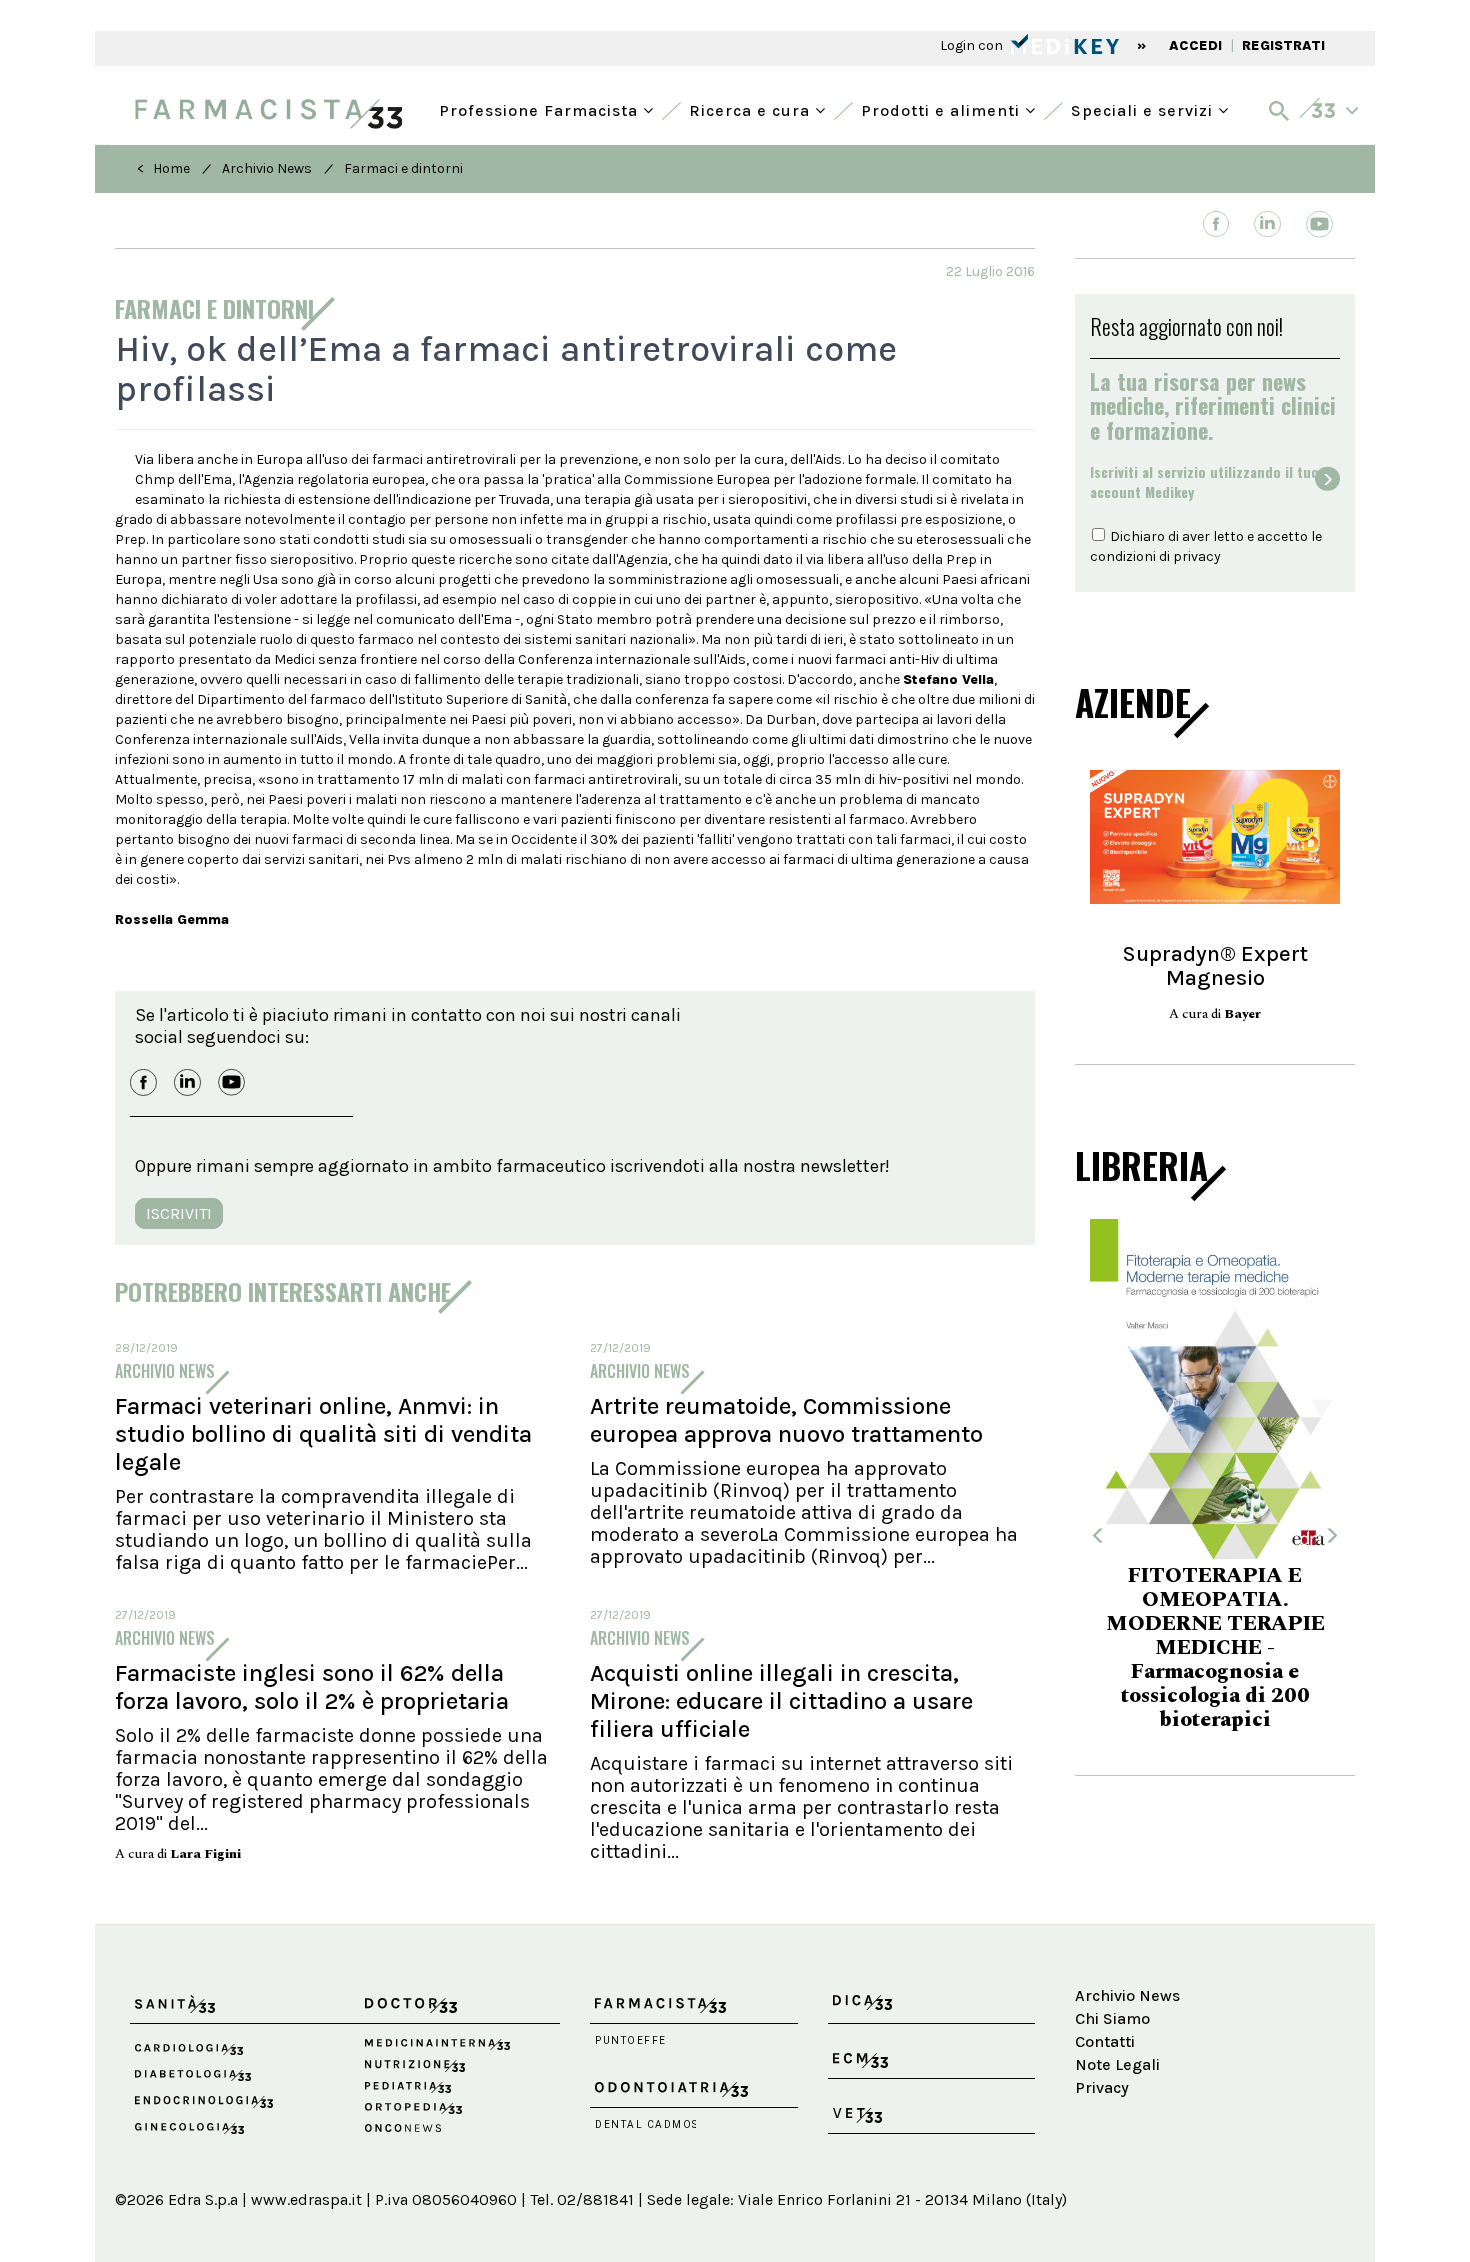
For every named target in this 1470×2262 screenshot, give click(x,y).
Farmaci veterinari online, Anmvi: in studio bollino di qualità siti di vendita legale (323, 1434)
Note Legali (1117, 2064)
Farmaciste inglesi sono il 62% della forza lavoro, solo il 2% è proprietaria (312, 1687)
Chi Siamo (1112, 2018)
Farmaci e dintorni (403, 168)
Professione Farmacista (541, 108)
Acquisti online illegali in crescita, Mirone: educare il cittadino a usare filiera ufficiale (781, 1701)
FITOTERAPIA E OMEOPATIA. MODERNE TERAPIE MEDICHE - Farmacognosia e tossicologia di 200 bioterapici (1215, 1648)
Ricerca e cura (752, 108)
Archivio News (267, 168)
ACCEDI (1195, 45)
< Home (163, 168)
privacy (1197, 556)
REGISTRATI (1283, 45)
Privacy (1102, 2087)
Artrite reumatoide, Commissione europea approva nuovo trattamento (786, 1420)
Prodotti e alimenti (943, 108)
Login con (973, 45)
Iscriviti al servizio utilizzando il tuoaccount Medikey (1204, 482)
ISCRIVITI (179, 1213)
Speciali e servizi (1144, 108)
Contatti (1105, 2041)
